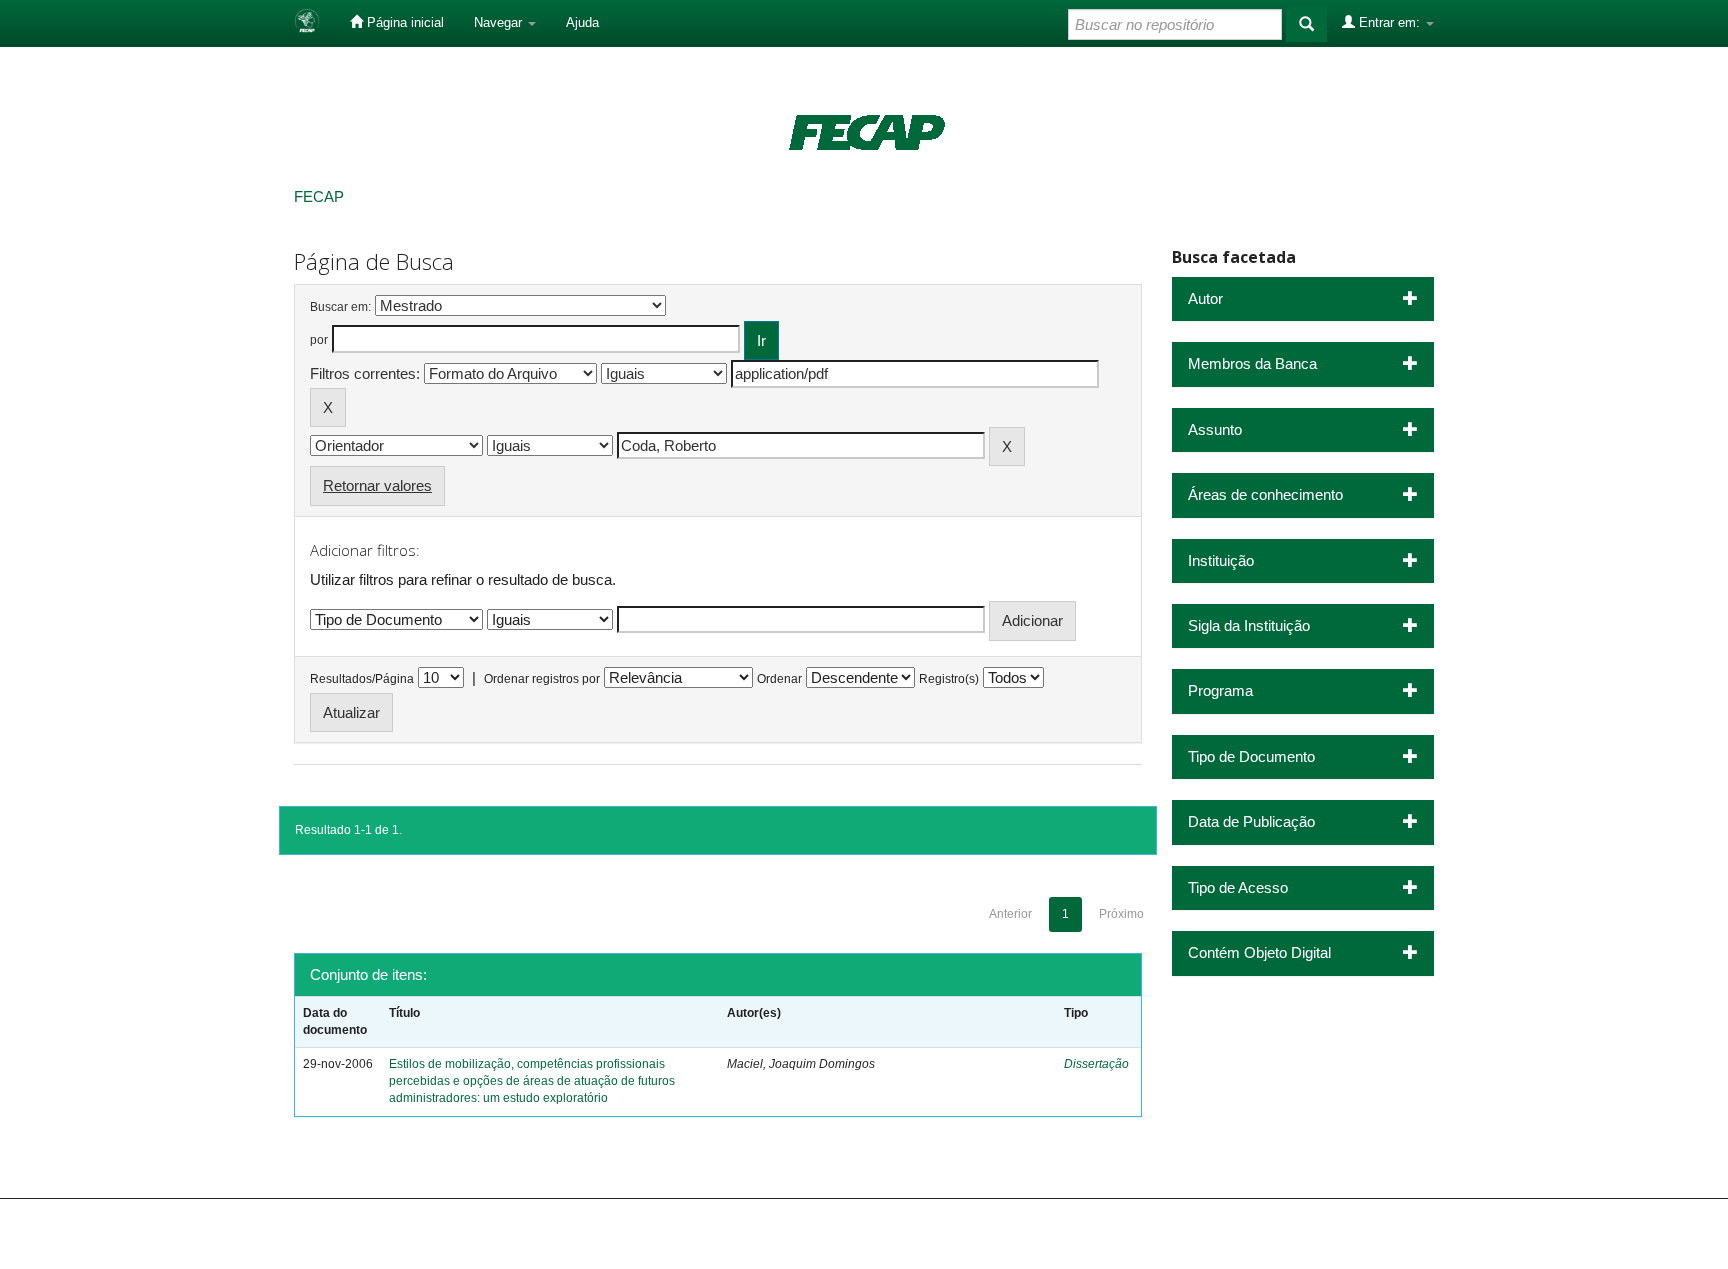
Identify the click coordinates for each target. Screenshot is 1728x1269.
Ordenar (779, 679)
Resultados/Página (362, 679)
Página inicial (403, 22)
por (319, 340)
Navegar (500, 22)
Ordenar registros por (542, 679)
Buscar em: (340, 307)
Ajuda (582, 22)
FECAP (319, 196)
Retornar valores (377, 485)
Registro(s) (949, 679)
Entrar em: (1389, 22)
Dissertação (1096, 1064)
